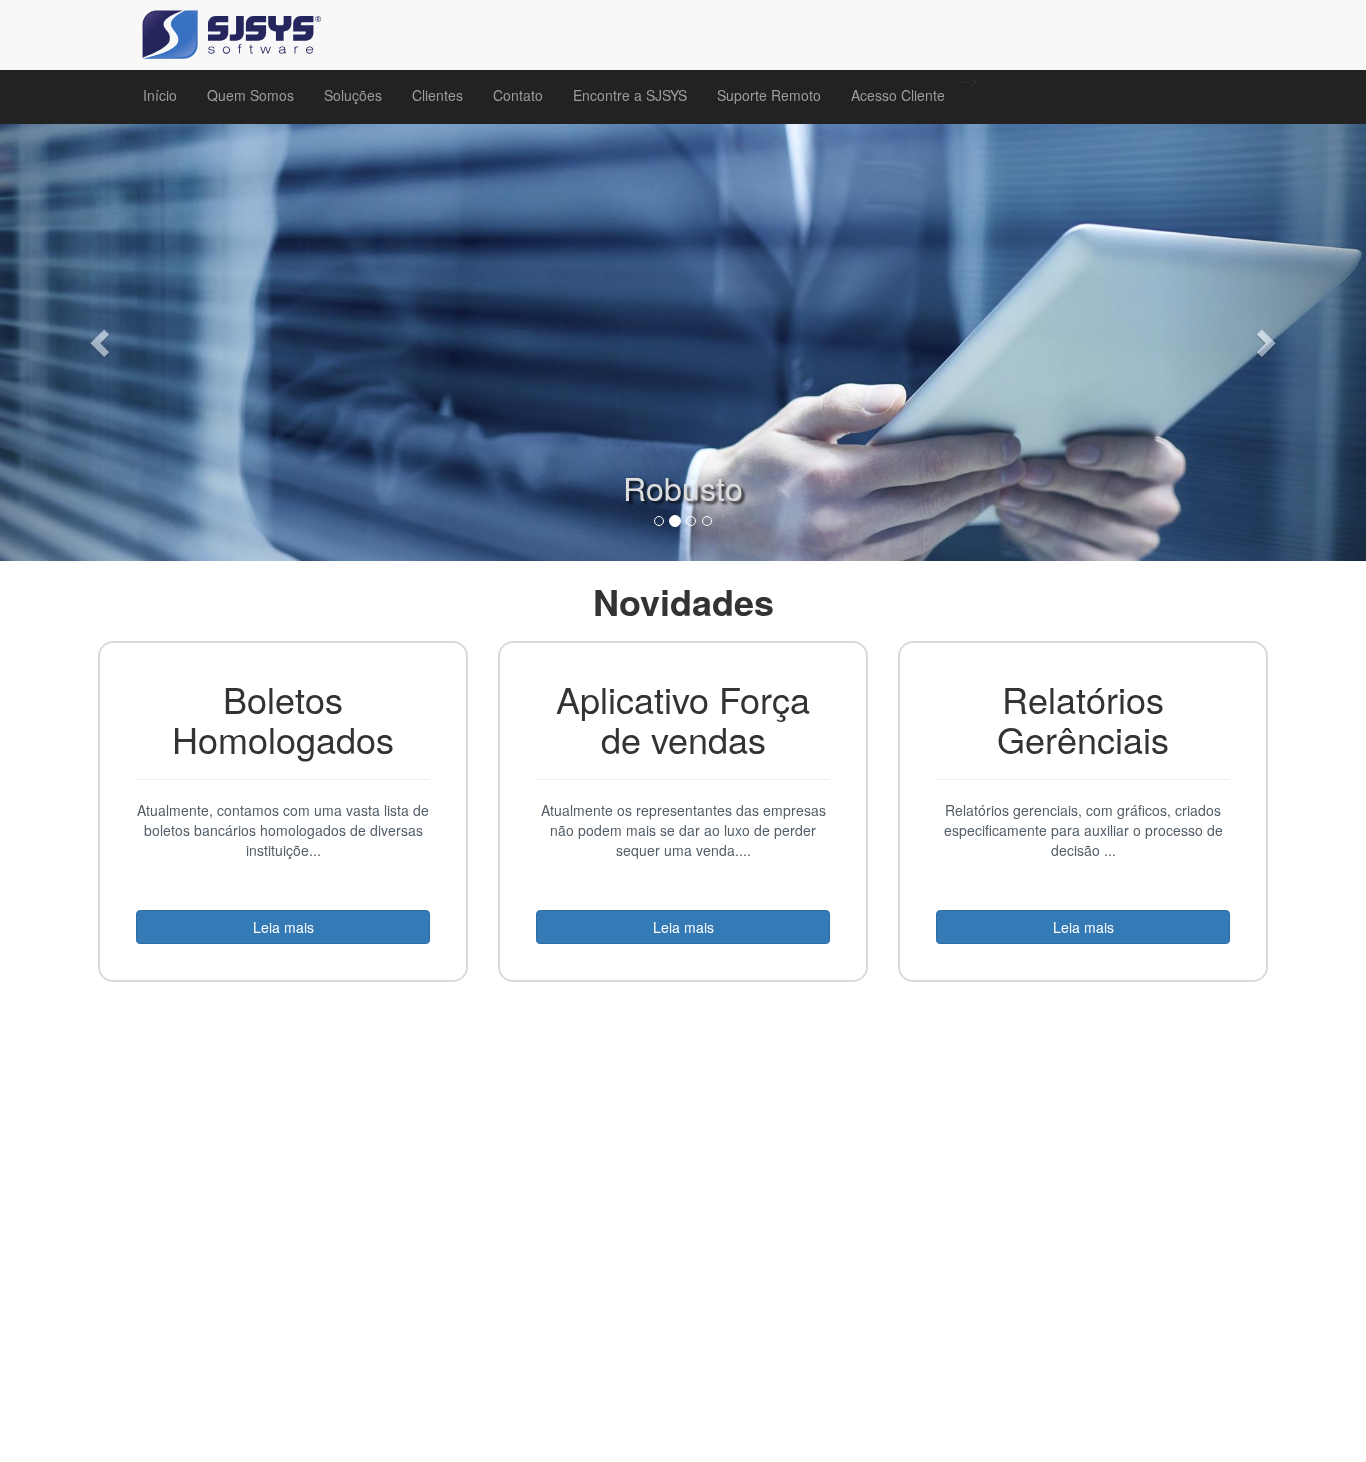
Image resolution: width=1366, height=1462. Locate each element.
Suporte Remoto (769, 95)
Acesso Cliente (898, 95)
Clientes (437, 95)
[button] (102, 342)
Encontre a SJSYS (630, 95)
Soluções (353, 95)
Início (160, 95)
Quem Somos (250, 95)
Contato (518, 95)
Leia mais (283, 927)
